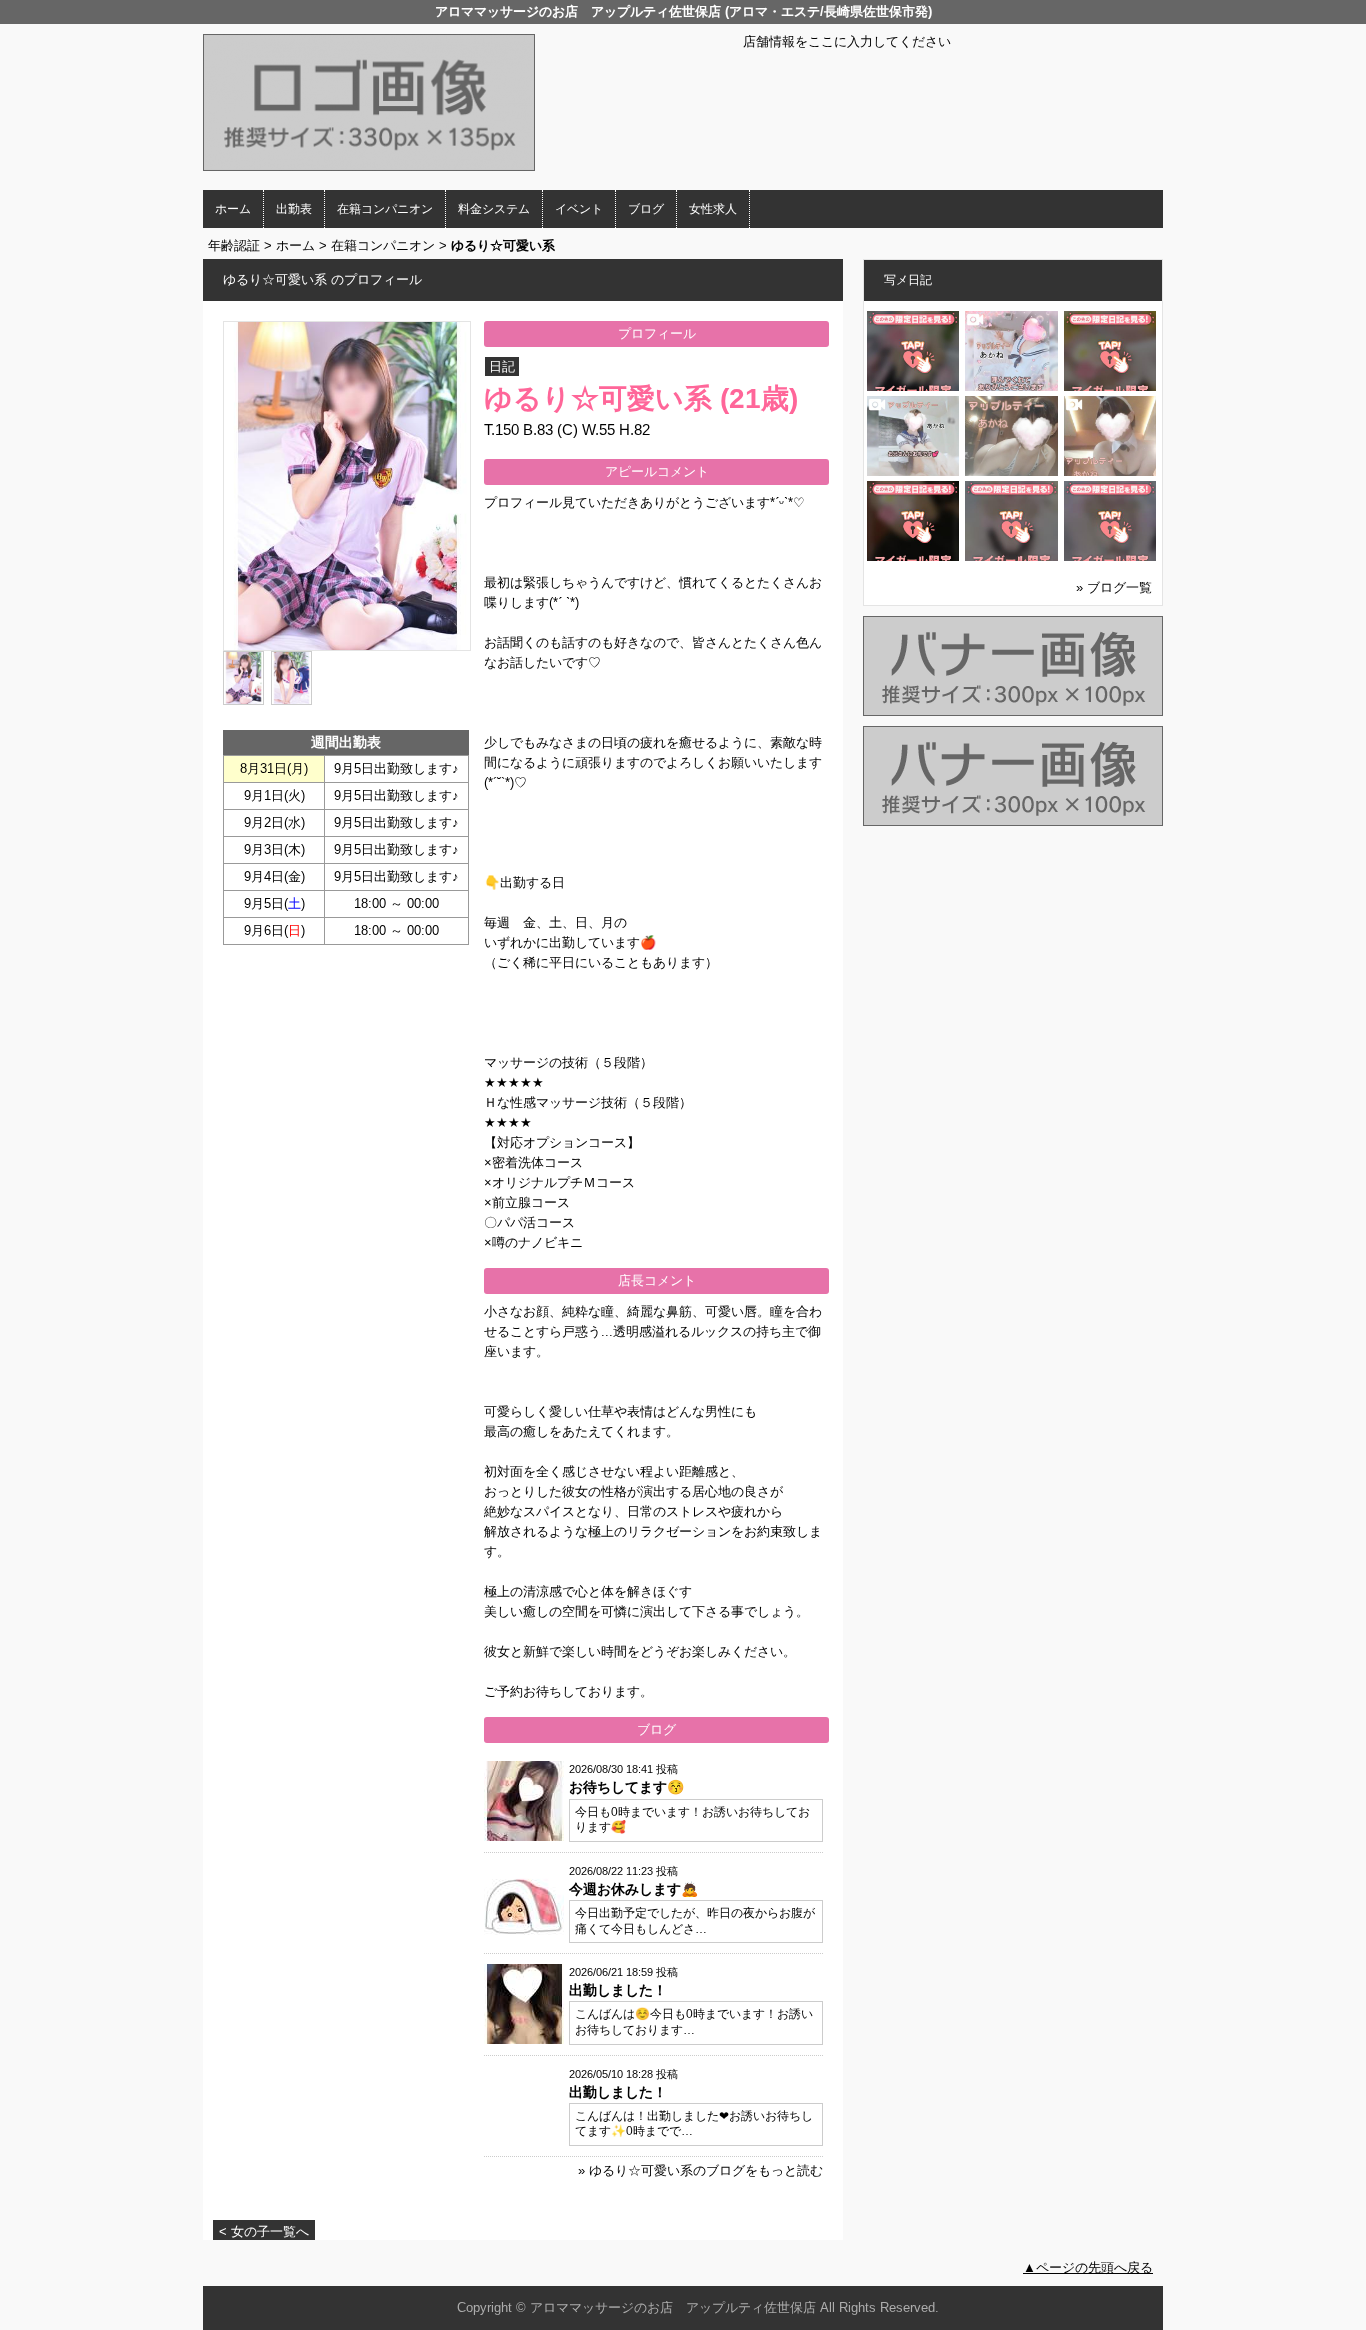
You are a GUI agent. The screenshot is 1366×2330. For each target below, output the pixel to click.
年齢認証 (234, 245)
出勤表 (294, 209)
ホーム (233, 209)
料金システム (494, 209)
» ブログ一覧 (1114, 587)
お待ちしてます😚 (626, 1787)
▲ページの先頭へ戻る (1088, 2267)
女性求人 (713, 209)
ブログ (646, 209)
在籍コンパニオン (385, 209)
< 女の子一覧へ (264, 2231)
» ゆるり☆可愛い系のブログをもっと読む (700, 2170)
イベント (579, 209)
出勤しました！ (618, 1990)
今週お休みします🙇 (633, 1889)
